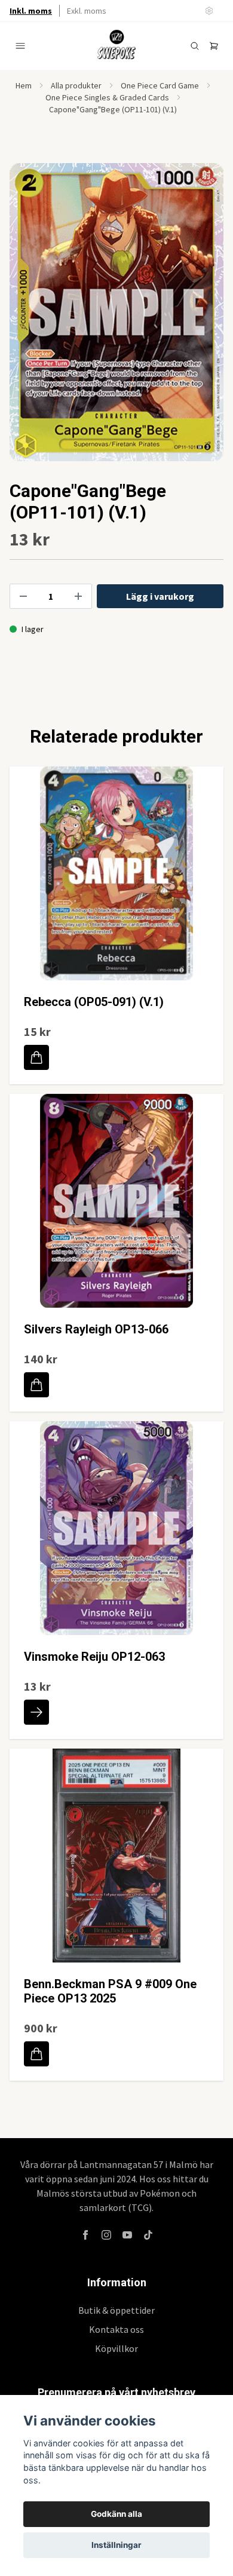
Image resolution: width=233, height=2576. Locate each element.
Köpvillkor (116, 2348)
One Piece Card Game (160, 85)
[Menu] (20, 46)
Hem (24, 85)
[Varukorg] (214, 46)
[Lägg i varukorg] (36, 1057)
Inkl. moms (31, 11)
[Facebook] (85, 2235)
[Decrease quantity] (23, 596)
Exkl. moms (87, 11)
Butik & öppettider (116, 2310)
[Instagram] (106, 2235)
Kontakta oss (116, 2329)
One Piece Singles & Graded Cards (107, 97)
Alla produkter (76, 85)
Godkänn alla (116, 2514)
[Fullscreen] (116, 312)
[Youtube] (127, 2235)
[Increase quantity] (78, 596)
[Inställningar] (209, 11)
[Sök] (195, 46)
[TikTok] (148, 2235)
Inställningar (116, 2545)
